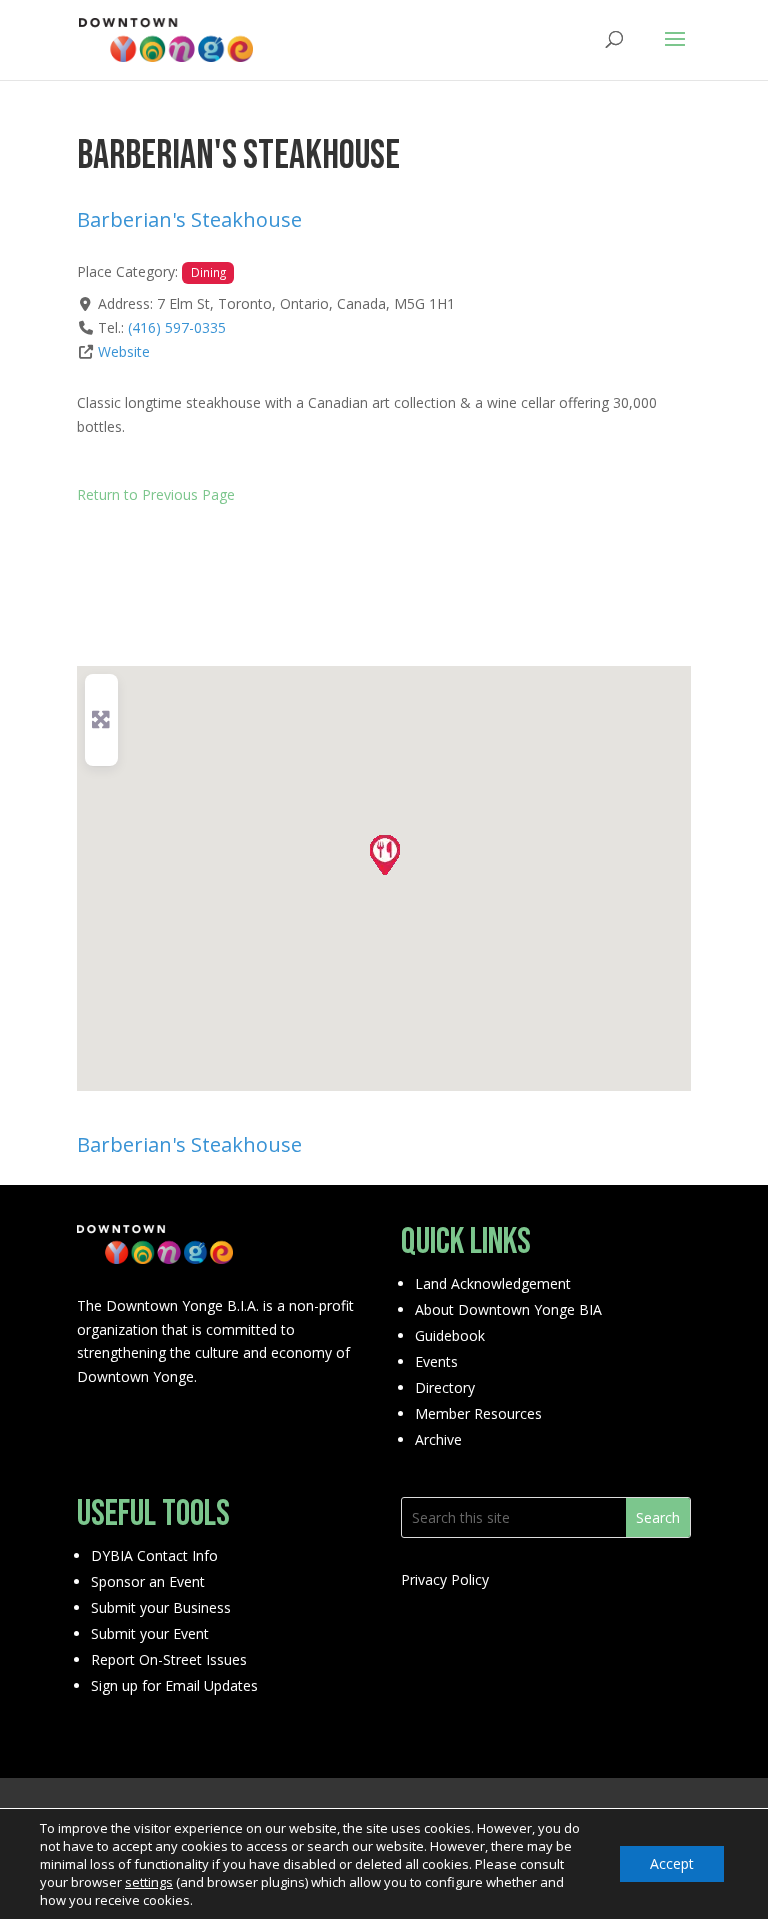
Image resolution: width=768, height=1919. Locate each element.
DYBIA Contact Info (154, 1555)
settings (149, 1882)
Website (124, 351)
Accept (672, 1863)
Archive (438, 1439)
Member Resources (478, 1413)
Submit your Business (161, 1607)
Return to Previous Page (156, 494)
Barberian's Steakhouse (189, 219)
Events (436, 1361)
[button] (384, 854)
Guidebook (450, 1335)
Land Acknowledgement (493, 1283)
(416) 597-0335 (177, 327)
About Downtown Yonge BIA (508, 1309)
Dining (208, 272)
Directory (445, 1387)
